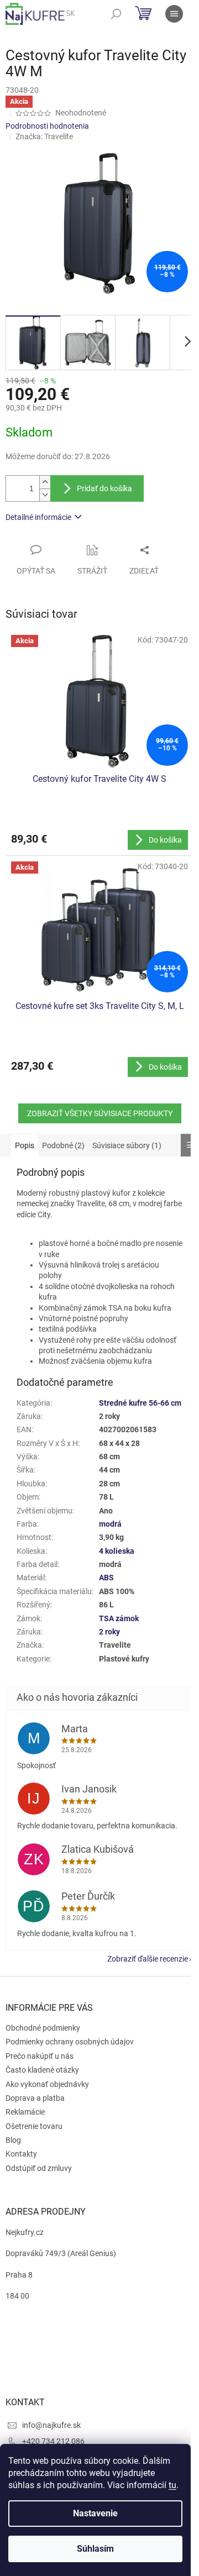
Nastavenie (95, 2513)
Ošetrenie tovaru (34, 2126)
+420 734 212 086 (53, 2441)
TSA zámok (119, 1618)
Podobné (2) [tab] (63, 1145)
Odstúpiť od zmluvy (39, 2168)
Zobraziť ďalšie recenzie (148, 1959)
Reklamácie (25, 2112)
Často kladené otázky (42, 2070)
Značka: (44, 136)
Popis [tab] (25, 1145)
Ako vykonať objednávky (47, 2084)
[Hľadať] (116, 14)
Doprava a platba (35, 2098)
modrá (110, 1524)
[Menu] (174, 14)
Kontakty (21, 2154)
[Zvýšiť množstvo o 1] (45, 482)
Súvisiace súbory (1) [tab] (127, 1145)
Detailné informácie (38, 517)
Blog (13, 2140)
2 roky (109, 1632)
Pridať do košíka (104, 488)
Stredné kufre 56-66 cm (140, 1403)
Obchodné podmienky (43, 2028)
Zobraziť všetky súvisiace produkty (100, 1113)
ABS (106, 1578)
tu (172, 2485)
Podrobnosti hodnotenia (47, 126)
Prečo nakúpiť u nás (40, 2056)
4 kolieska (117, 1551)
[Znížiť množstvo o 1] (45, 495)
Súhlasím (95, 2549)
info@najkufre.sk (51, 2425)
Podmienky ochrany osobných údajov (70, 2042)
